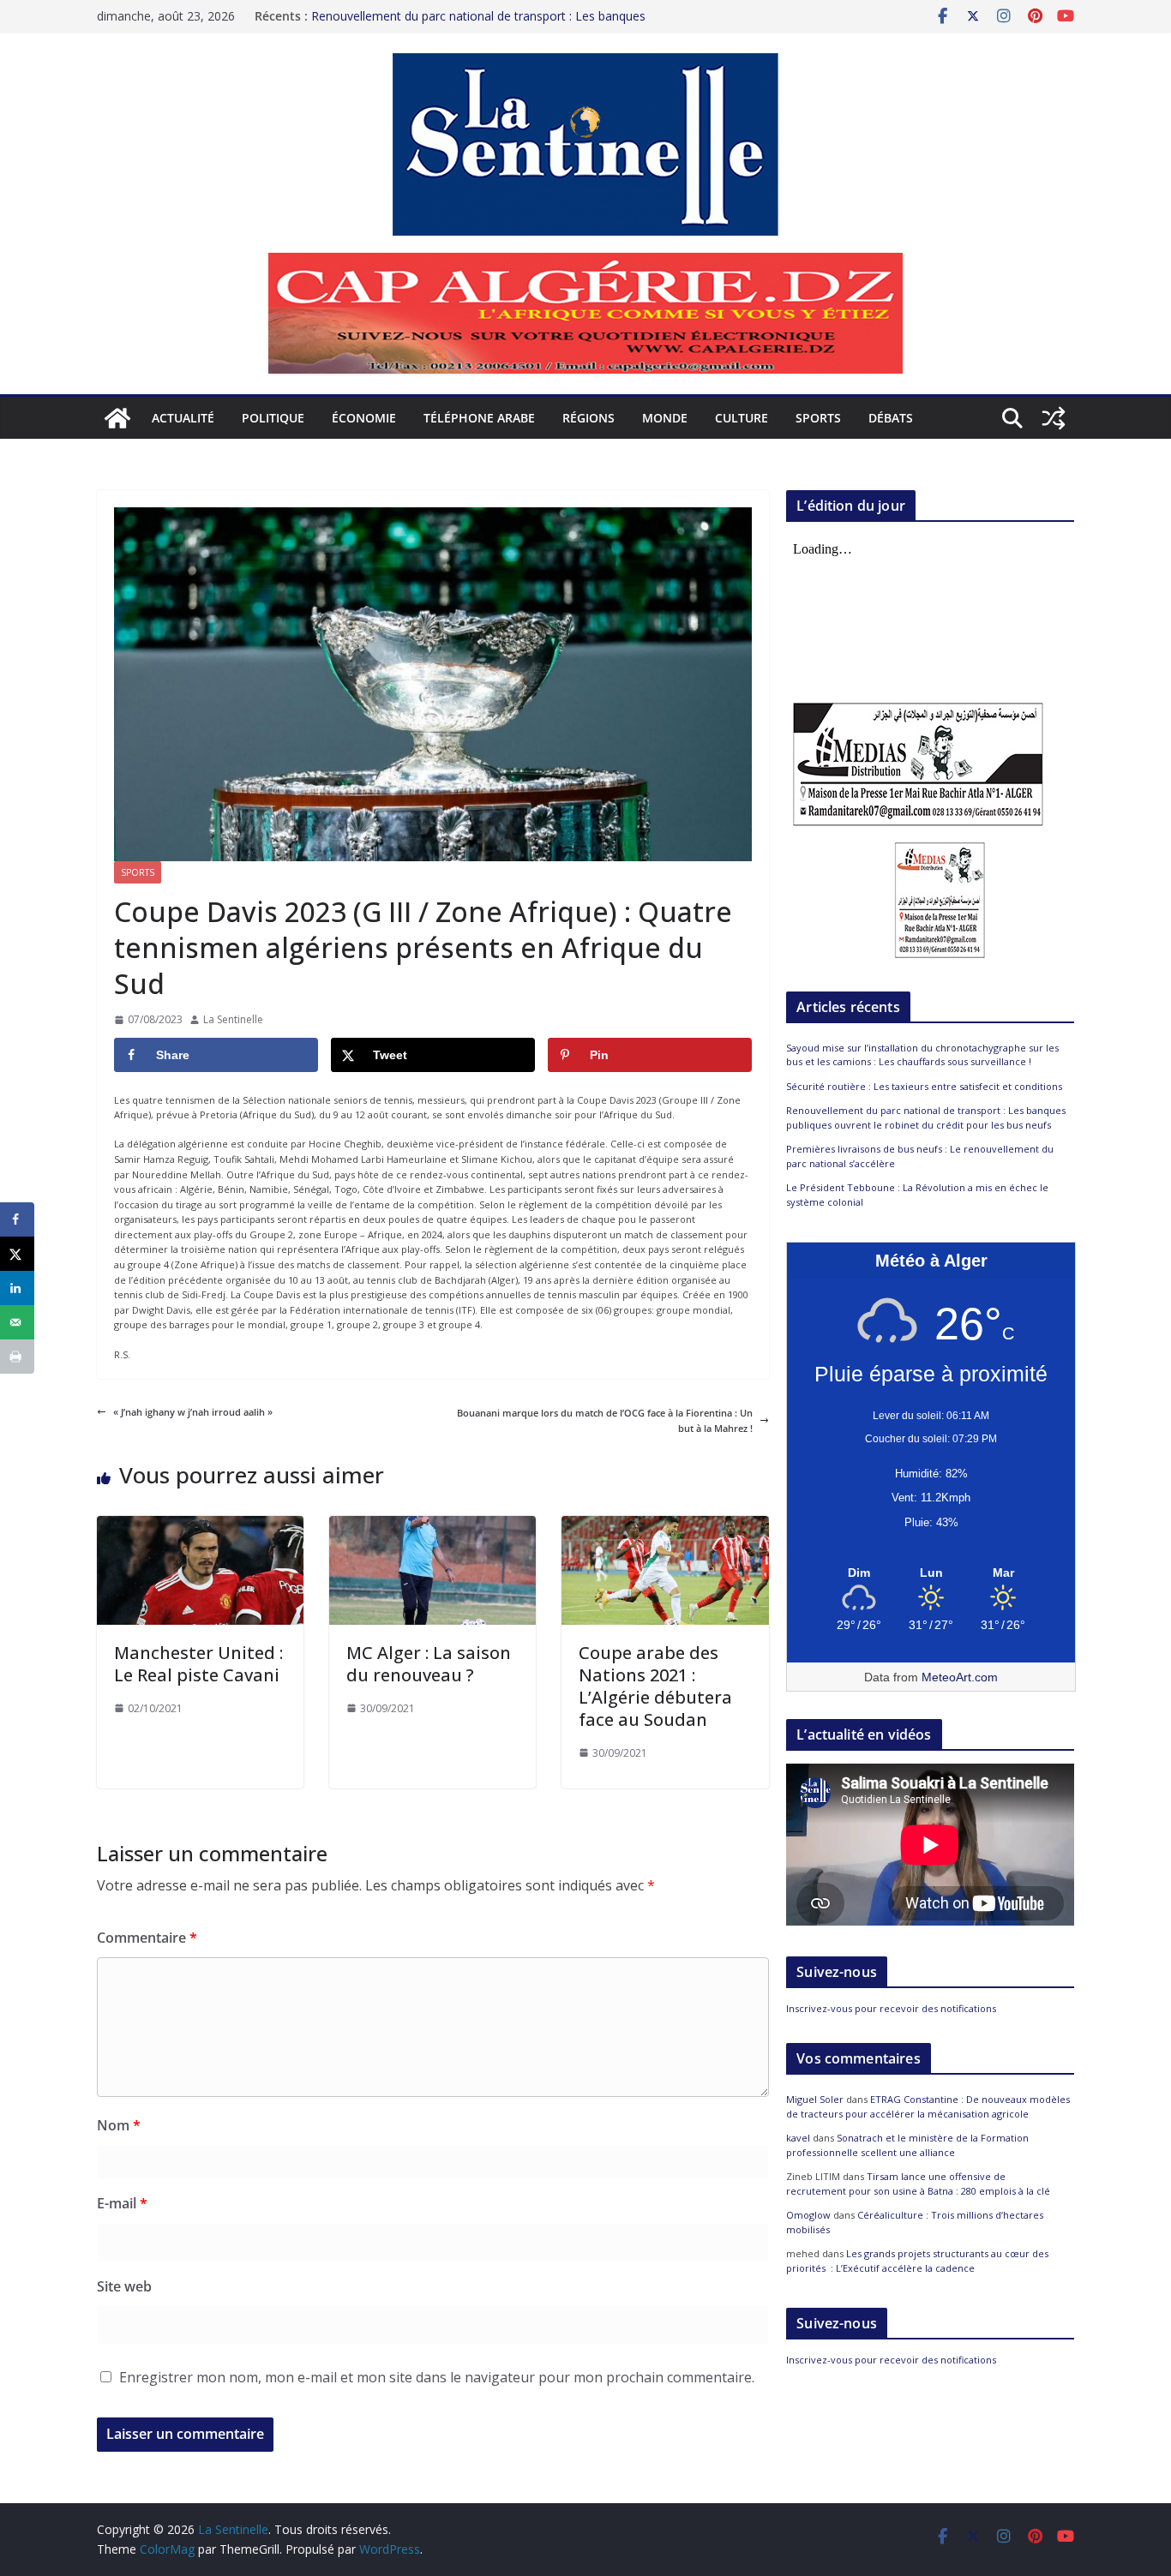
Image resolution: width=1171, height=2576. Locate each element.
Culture (742, 418)
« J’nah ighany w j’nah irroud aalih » (193, 1412)
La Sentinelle (233, 1019)
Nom (119, 2125)
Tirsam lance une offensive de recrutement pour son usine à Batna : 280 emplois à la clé (918, 2184)
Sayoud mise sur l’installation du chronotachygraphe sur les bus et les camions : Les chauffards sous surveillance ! (922, 1055)
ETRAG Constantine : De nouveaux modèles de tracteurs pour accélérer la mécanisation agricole (928, 2106)
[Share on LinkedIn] (17, 1288)
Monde (665, 418)
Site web (124, 2286)
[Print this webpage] (17, 1357)
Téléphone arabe (479, 418)
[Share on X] (17, 1254)
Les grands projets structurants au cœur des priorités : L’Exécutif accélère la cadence (917, 2261)
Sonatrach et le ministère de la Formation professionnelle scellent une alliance (907, 2145)
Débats (891, 418)
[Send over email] (17, 1322)
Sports (818, 418)
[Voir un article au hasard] (1054, 418)
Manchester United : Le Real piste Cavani (198, 1664)
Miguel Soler (815, 2099)
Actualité (183, 418)
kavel (798, 2138)
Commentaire (147, 1938)
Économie (364, 418)
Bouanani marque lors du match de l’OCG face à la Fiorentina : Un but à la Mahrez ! (605, 1420)
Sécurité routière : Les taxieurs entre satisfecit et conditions (924, 1086)
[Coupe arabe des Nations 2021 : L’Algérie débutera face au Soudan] (665, 1523)
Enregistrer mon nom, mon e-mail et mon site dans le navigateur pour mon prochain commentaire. (437, 2377)
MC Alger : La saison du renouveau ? (429, 1664)
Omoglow (808, 2215)
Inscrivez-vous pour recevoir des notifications (891, 2008)
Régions (589, 418)
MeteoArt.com (960, 1677)
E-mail (122, 2203)
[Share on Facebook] (17, 1219)
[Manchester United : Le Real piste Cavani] (200, 1523)
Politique (273, 418)
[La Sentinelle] (117, 418)
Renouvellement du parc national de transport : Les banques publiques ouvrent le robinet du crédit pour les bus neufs (478, 24)
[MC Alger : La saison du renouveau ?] (432, 1523)
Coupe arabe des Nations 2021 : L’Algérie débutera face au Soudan (655, 1686)
